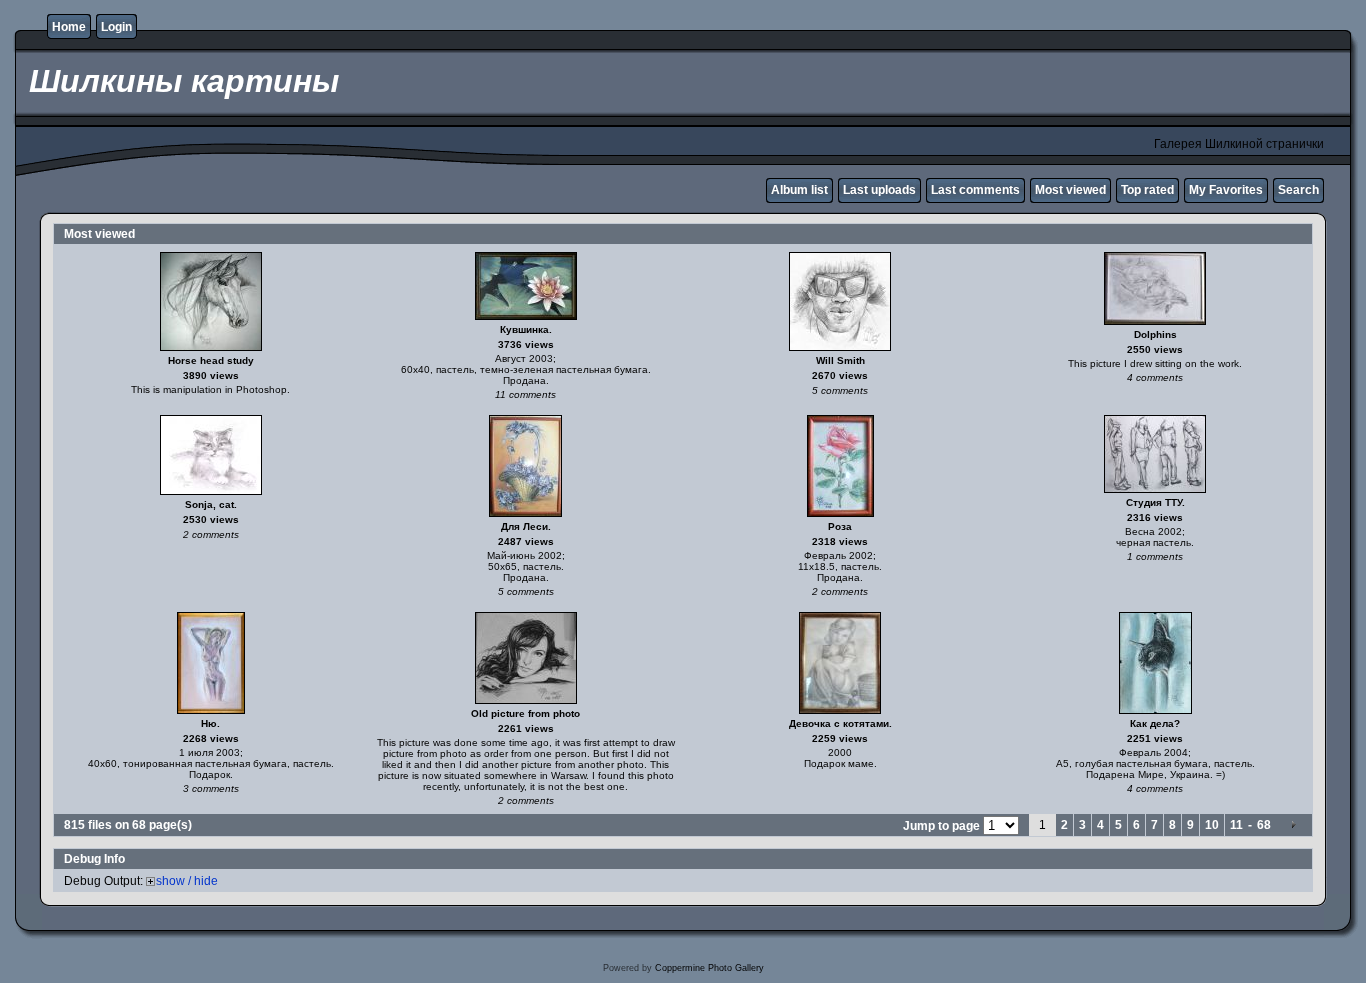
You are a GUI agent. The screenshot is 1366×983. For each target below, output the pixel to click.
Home (69, 27)
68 (1264, 825)
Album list (799, 190)
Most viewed (1070, 190)
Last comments (975, 190)
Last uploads (879, 190)
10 (1212, 825)
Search (1298, 190)
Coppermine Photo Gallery (709, 968)
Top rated (1147, 190)
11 (1236, 825)
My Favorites (1226, 190)
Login (116, 27)
